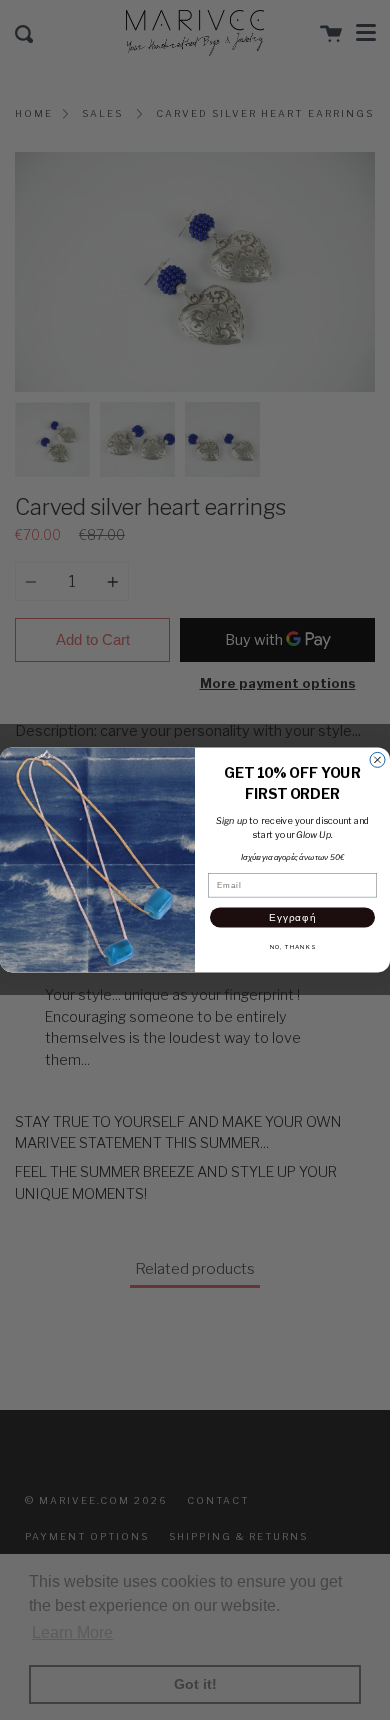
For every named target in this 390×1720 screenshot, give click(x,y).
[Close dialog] (377, 760)
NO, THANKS (293, 947)
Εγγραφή (292, 917)
